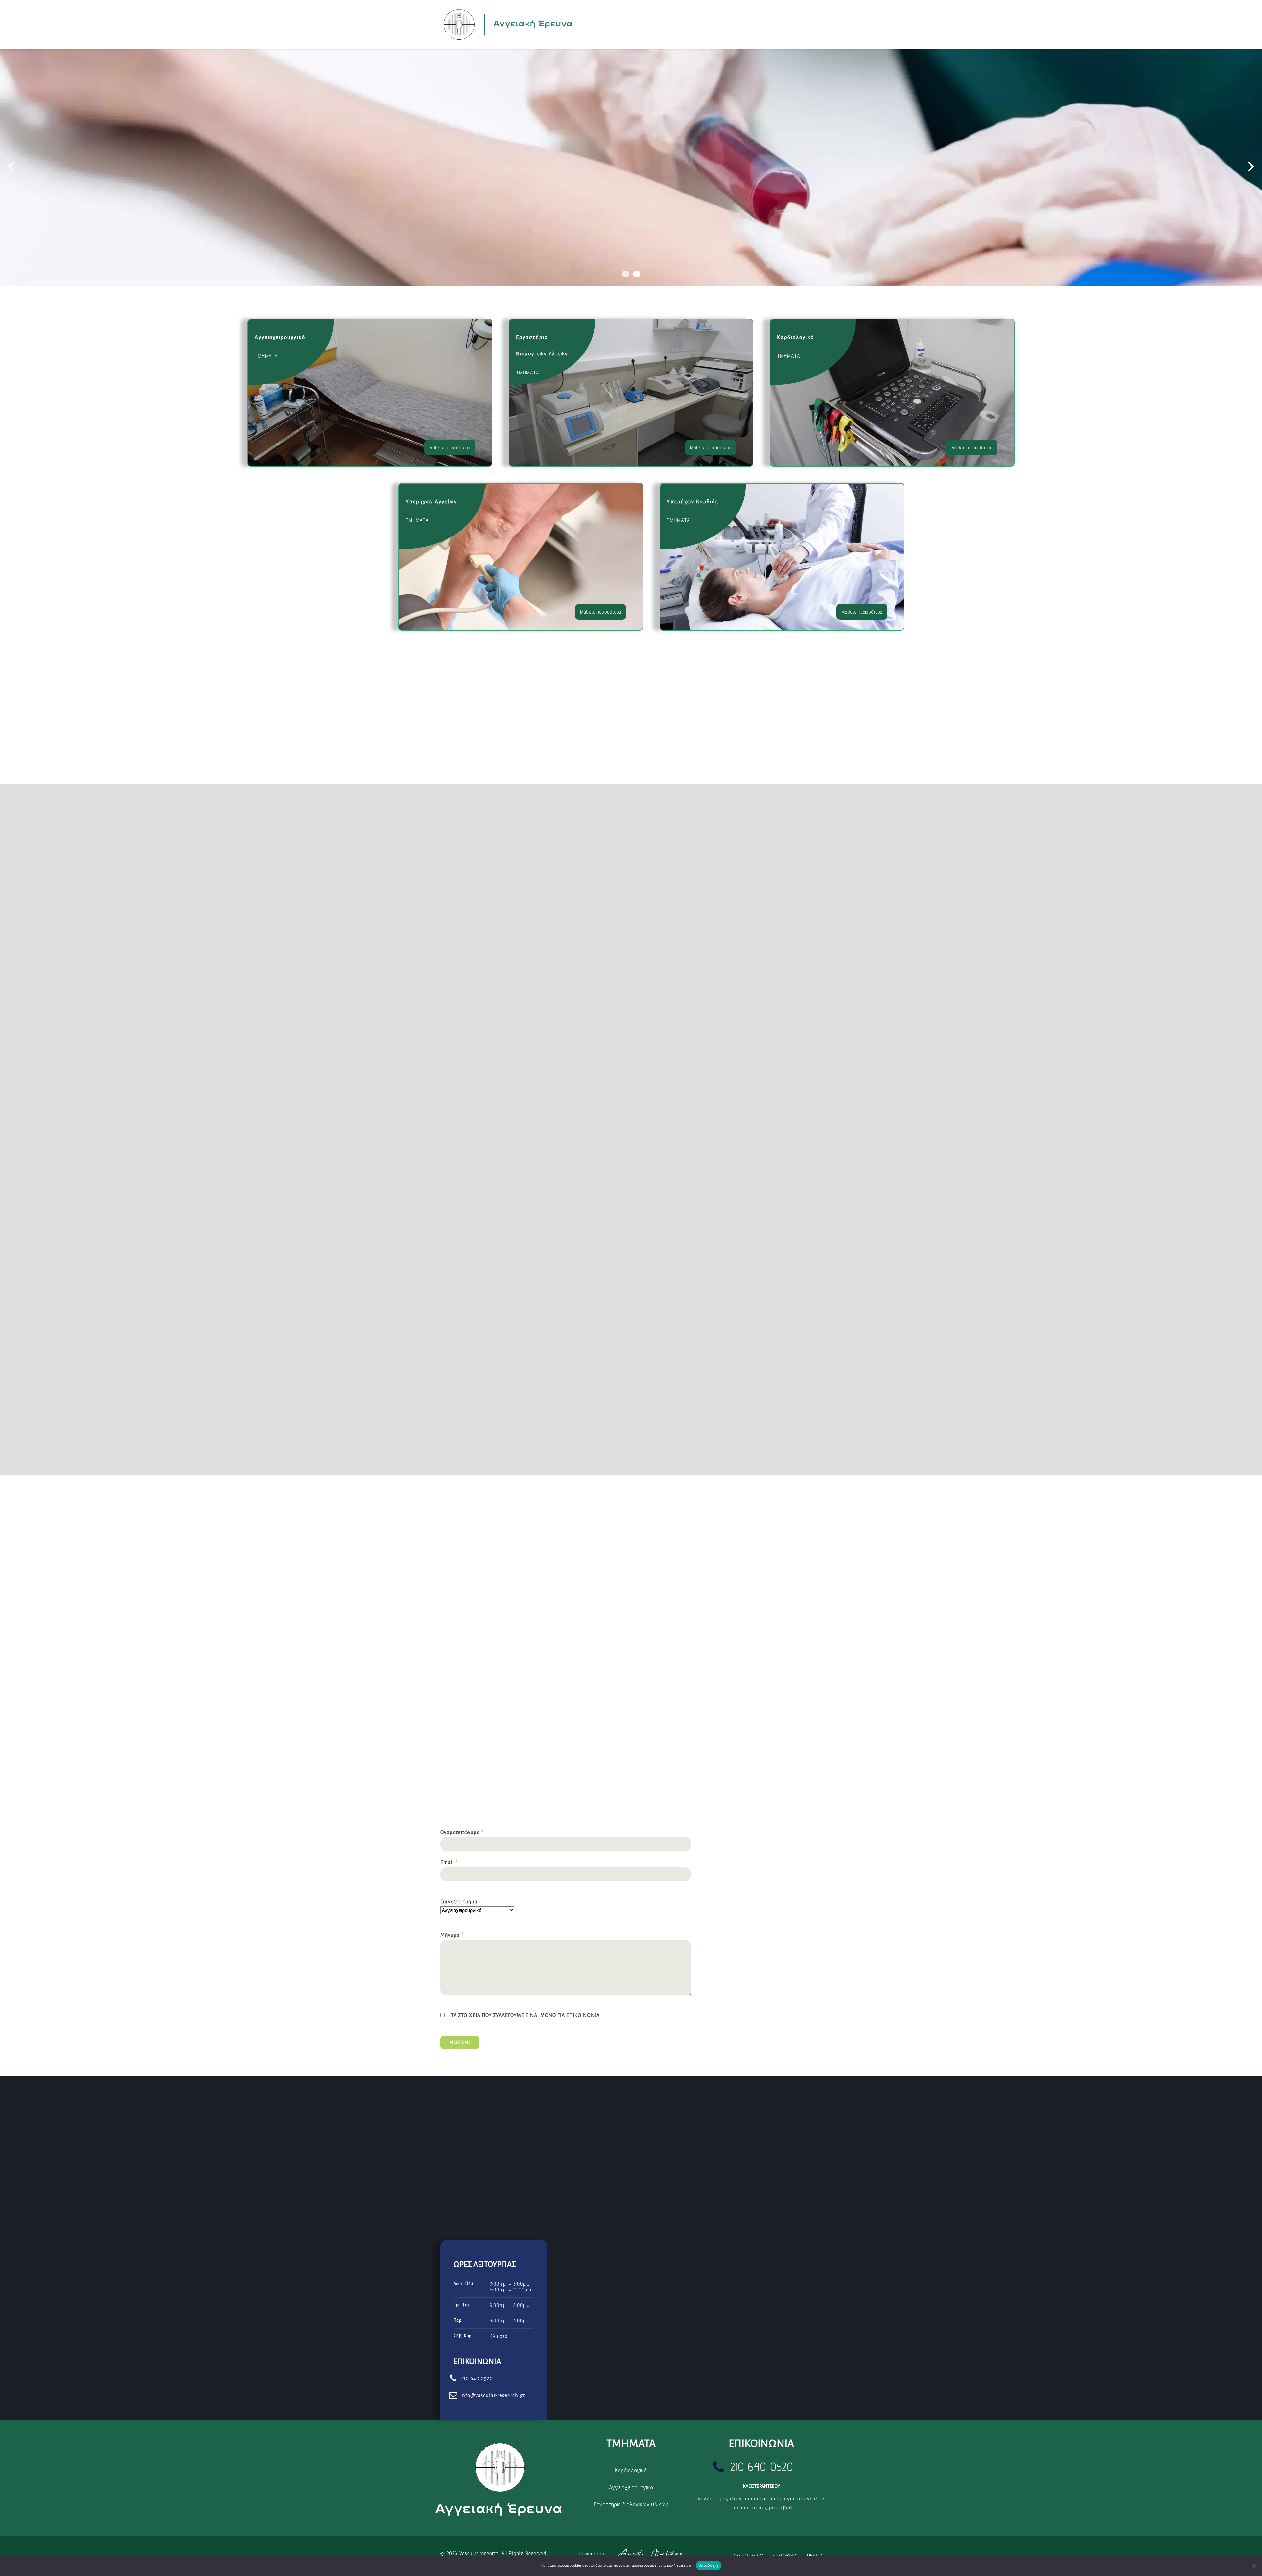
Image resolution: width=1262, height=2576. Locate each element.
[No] (1254, 2566)
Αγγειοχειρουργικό (631, 2487)
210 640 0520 (758, 1849)
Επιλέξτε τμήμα (459, 1901)
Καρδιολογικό (631, 2470)
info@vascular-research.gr (771, 1888)
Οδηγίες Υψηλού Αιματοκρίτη (688, 1688)
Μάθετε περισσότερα (450, 448)
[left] (12, 168)
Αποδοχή (709, 2565)
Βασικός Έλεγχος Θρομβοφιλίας (500, 1688)
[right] (1250, 168)
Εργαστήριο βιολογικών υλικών (631, 2504)
